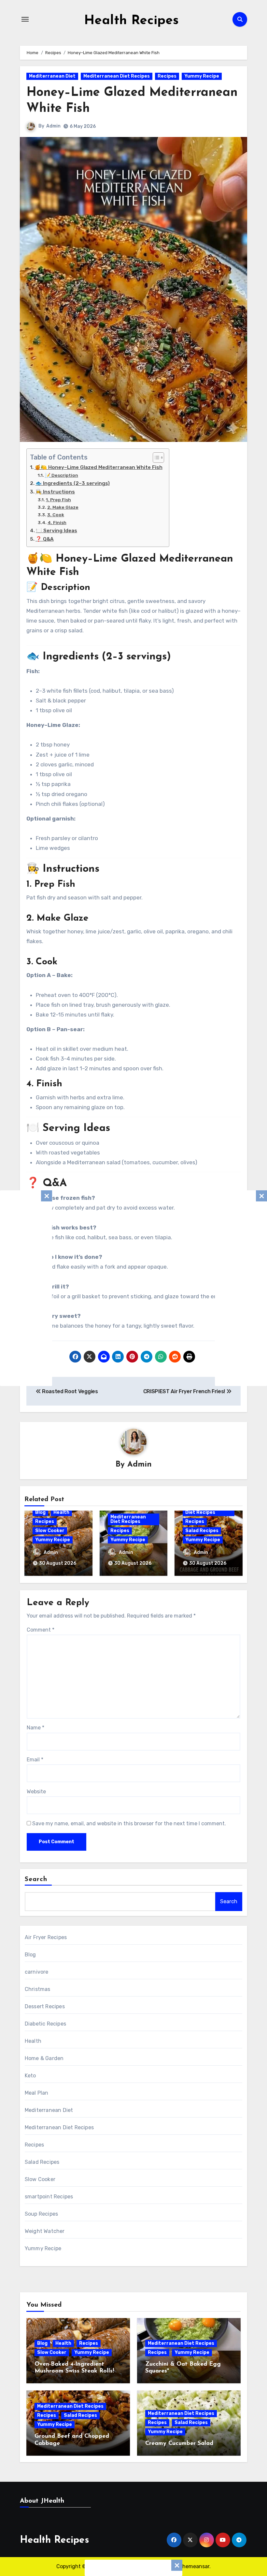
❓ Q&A (45, 539)
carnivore (37, 1972)
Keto (30, 2076)
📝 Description (62, 475)
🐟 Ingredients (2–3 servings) (73, 483)
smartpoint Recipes (49, 2197)
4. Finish (57, 522)
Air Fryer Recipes (46, 1937)
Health (61, 1512)
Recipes (167, 76)
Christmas (38, 1989)
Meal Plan (37, 2093)
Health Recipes (131, 21)
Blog (40, 1512)
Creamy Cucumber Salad (179, 2444)
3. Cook (56, 515)
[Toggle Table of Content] (155, 458)
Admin (53, 126)
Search (36, 1879)
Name (35, 1728)
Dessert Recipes (45, 2006)
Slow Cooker (50, 1531)
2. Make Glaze (63, 507)
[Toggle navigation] (25, 19)
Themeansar (194, 2566)
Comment (41, 1630)
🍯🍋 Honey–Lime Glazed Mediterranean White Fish (98, 467)
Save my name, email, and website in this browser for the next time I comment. (129, 1823)
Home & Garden (44, 2058)
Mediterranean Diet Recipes (117, 76)
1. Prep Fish (58, 500)
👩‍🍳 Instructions (55, 492)
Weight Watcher (45, 2231)
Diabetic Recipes (45, 2024)
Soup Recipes (41, 2214)
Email (35, 1760)
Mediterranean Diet (52, 76)
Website (36, 1792)
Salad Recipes (202, 1531)
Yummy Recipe (202, 76)
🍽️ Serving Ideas (56, 531)
